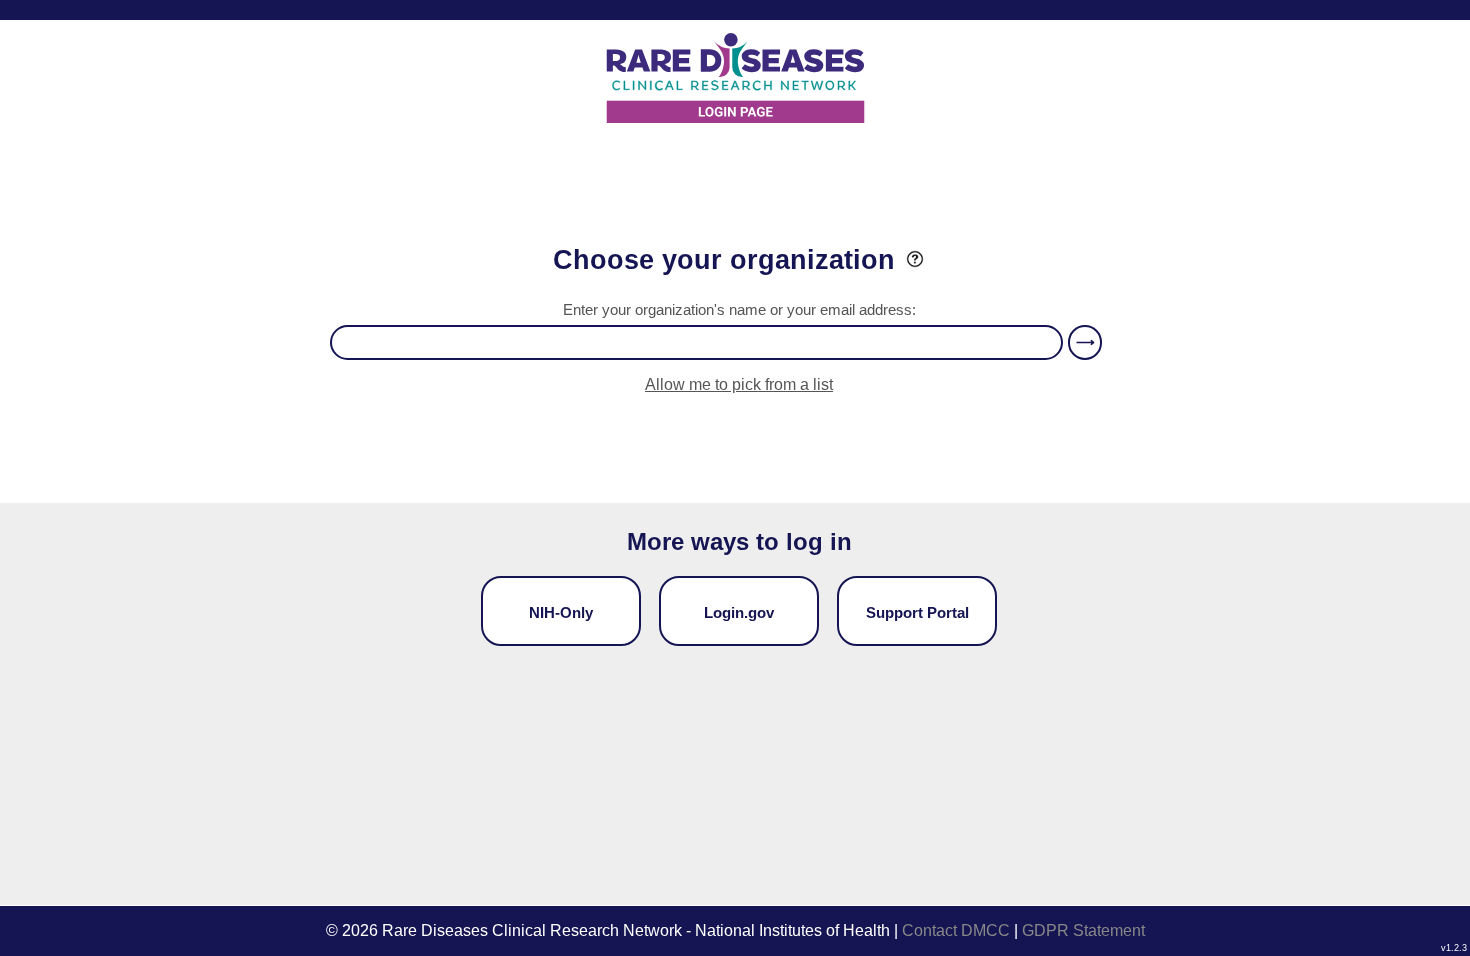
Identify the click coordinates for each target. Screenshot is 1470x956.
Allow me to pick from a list (739, 384)
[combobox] (696, 342)
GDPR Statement (1083, 930)
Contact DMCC (956, 930)
